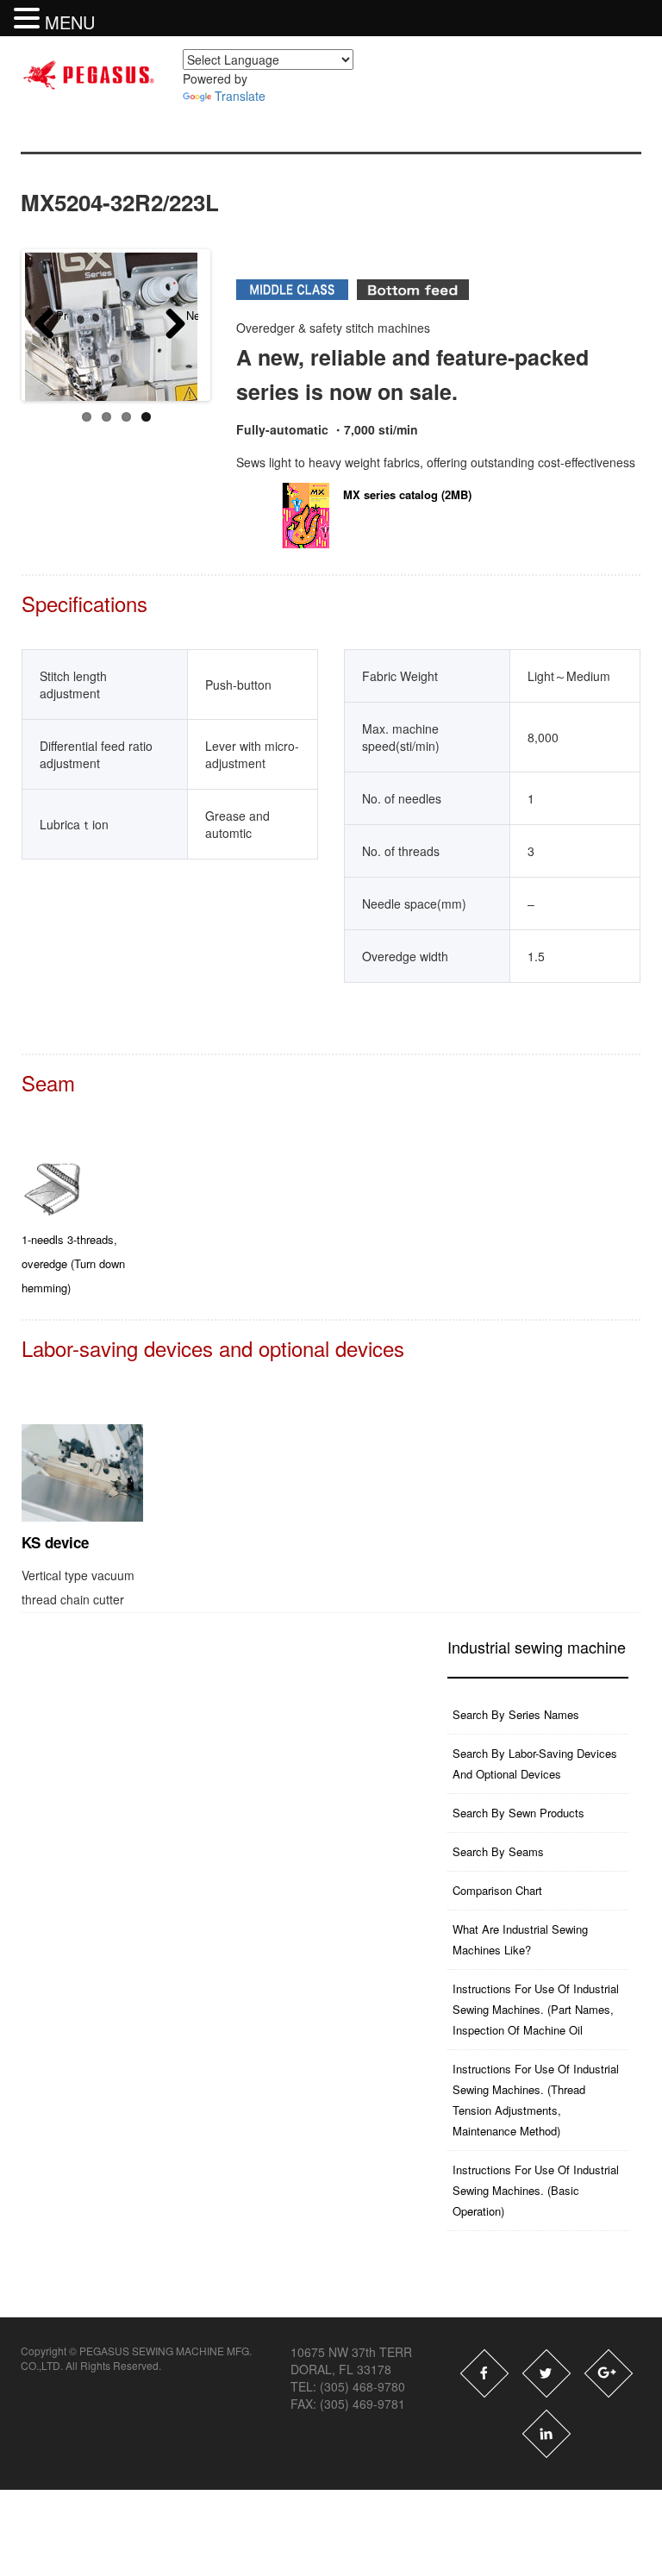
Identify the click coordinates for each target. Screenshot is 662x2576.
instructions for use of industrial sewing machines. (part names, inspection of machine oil (536, 2009)
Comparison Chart (497, 1890)
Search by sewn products (518, 1813)
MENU (70, 22)
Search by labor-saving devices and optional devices (535, 1763)
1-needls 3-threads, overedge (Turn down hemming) (73, 1263)
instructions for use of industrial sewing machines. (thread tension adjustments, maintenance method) (536, 2100)
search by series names (516, 1714)
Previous (62, 316)
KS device (55, 1542)
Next (192, 316)
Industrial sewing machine (537, 1647)
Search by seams (498, 1851)
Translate (240, 96)
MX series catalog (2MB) (407, 494)
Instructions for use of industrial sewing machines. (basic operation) (536, 2190)
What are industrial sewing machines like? (520, 1939)
